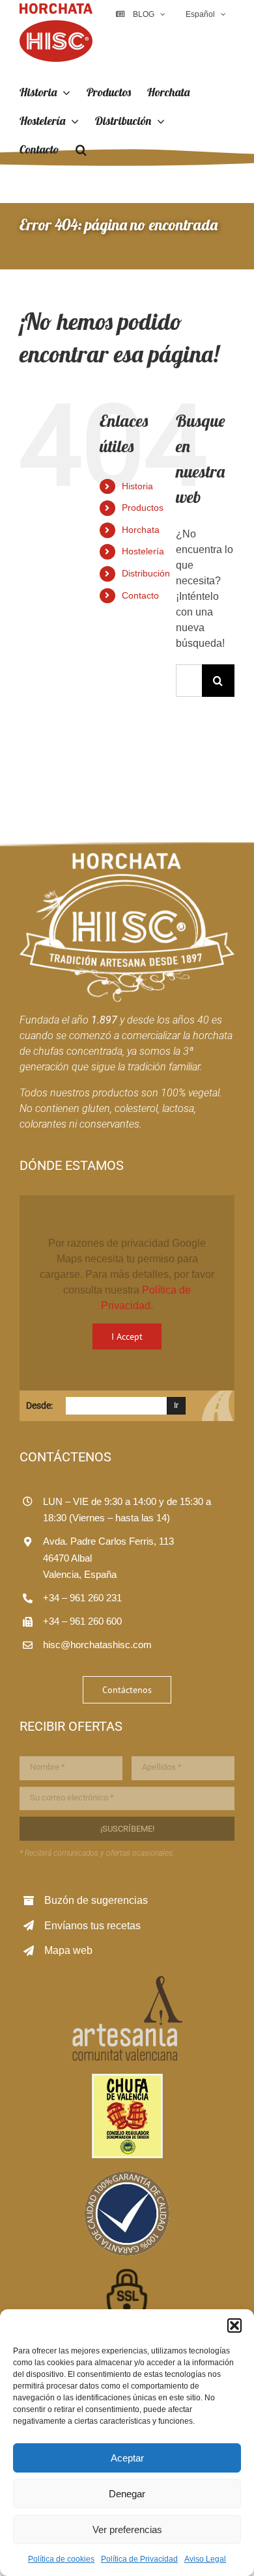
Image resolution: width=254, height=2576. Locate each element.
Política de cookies (61, 2559)
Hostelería (143, 551)
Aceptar (127, 2458)
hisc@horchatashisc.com (97, 1645)
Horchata (141, 530)
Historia (137, 486)
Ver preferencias (127, 2529)
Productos (143, 508)
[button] (234, 2325)
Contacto (140, 595)
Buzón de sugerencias (96, 1900)
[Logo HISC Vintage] (127, 858)
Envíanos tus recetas (92, 1926)
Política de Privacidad (139, 2559)
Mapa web (68, 1950)
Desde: (39, 1405)
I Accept (127, 1336)
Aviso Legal (205, 2559)
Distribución (146, 573)
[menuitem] (205, 14)
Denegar (127, 2494)
